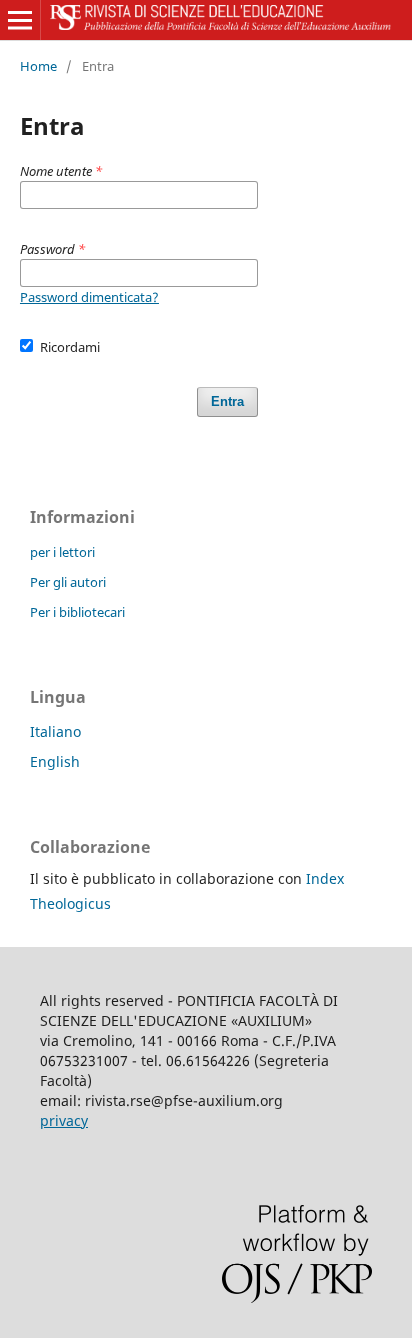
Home (38, 66)
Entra (227, 401)
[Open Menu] (20, 20)
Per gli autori (68, 582)
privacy (64, 1120)
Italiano (55, 731)
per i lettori (62, 552)
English (55, 761)
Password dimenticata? (89, 297)
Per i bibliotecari (77, 612)
